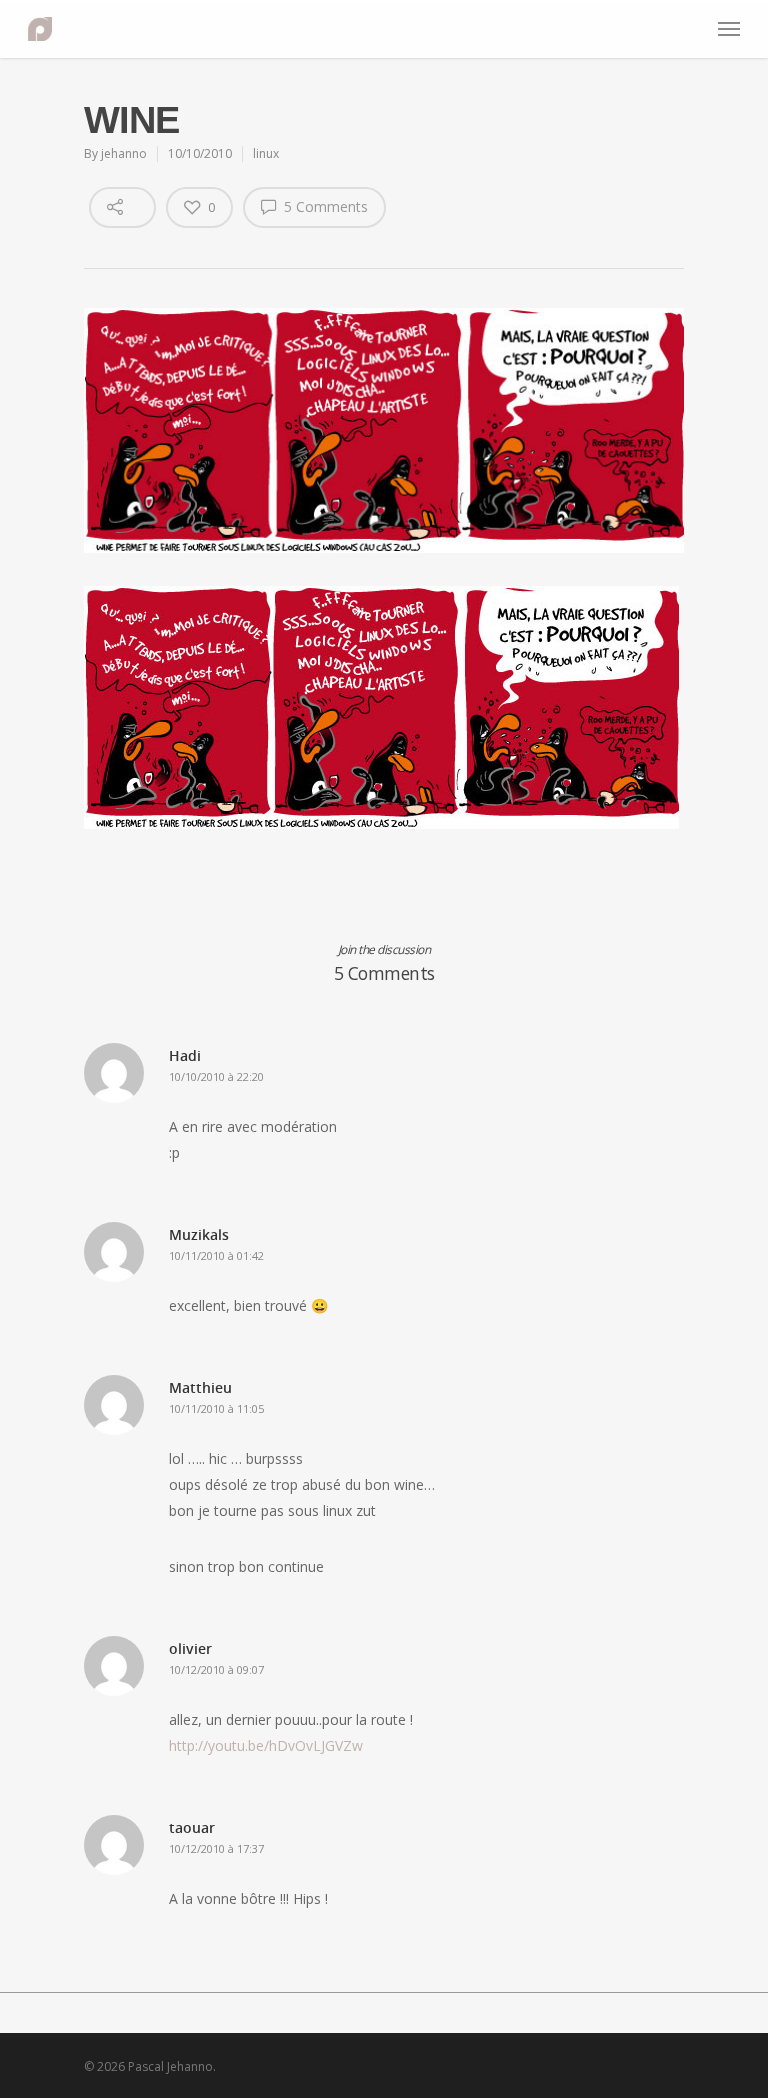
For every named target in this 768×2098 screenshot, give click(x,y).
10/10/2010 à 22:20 (216, 1076)
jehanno (124, 153)
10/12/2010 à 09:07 (216, 1669)
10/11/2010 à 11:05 (216, 1408)
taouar (192, 1827)
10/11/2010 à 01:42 (216, 1255)
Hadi (185, 1055)
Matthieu (200, 1387)
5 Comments (324, 206)
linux (266, 153)
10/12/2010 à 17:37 (216, 1848)
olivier (190, 1648)
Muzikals (199, 1234)
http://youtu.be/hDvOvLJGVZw (266, 1745)
